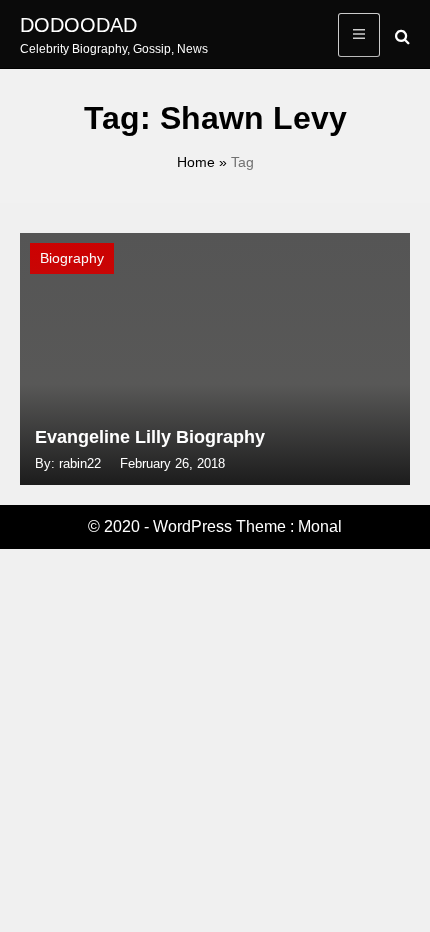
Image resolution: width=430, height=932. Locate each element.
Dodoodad (78, 25)
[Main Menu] (359, 35)
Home (196, 162)
